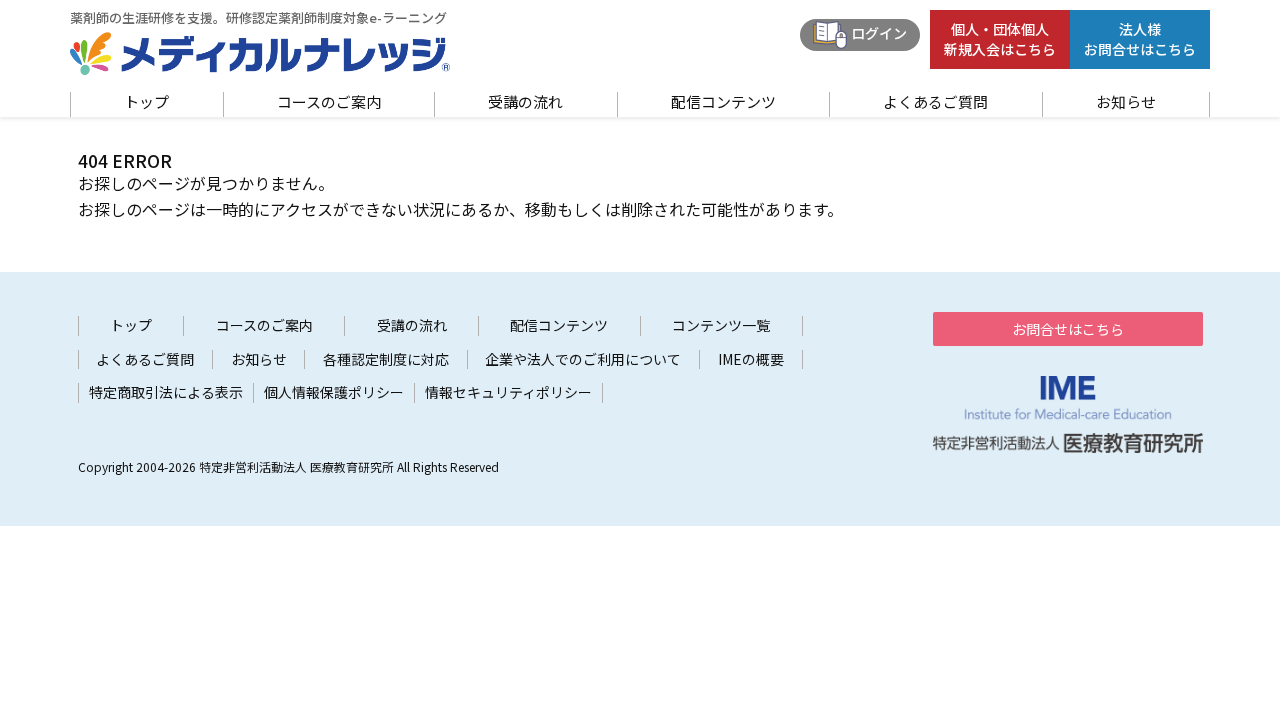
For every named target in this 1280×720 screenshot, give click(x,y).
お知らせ (1126, 102)
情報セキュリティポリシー (508, 392)
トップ (146, 102)
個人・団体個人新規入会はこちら (1000, 39)
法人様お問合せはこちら (1140, 39)
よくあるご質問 (935, 102)
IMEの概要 (751, 359)
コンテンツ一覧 (721, 325)
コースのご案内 (329, 102)
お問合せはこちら (1068, 329)
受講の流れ (525, 102)
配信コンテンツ (723, 102)
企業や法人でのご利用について (583, 359)
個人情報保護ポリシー (334, 392)
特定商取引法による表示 (166, 392)
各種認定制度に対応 (386, 359)
